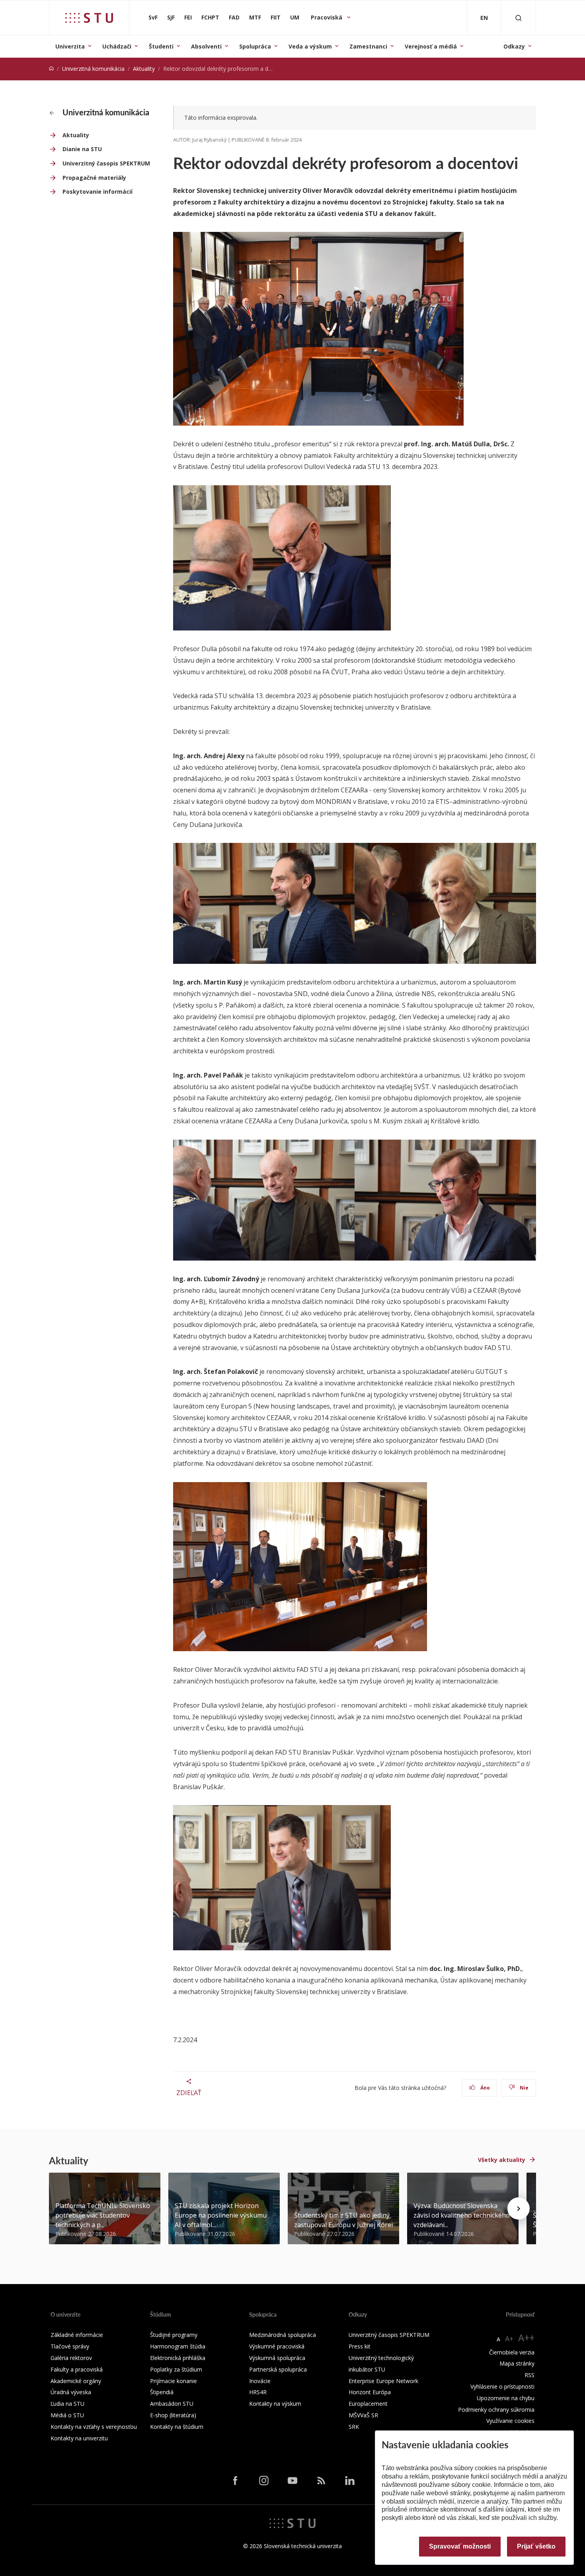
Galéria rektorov (71, 2358)
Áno (485, 2088)
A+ (509, 2339)
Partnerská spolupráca (278, 2369)
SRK (354, 2427)
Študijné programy (174, 2335)
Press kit (360, 2346)
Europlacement (368, 2404)
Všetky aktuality (502, 2160)
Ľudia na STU (67, 2404)
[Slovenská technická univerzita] (89, 18)
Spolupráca (255, 46)
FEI (188, 17)
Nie (524, 2088)
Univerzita (70, 46)
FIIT (276, 17)
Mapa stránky (517, 2363)
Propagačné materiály (94, 178)
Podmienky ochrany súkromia (496, 2410)
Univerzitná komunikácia (93, 69)
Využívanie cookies (510, 2421)
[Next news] (519, 2208)
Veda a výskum (310, 46)
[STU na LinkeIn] (350, 2481)
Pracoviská (327, 17)
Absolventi (206, 46)
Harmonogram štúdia (178, 2346)
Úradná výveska (71, 2392)
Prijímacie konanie (174, 2381)
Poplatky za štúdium (176, 2369)
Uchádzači (117, 46)
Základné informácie (77, 2335)
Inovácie (260, 2381)
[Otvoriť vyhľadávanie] (519, 18)
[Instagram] (264, 2481)
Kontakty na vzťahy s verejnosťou (94, 2427)
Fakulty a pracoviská (77, 2369)
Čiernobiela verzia (512, 2352)
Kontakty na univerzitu (79, 2438)
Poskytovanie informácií (97, 192)
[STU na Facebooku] (235, 2481)
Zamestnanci (368, 46)
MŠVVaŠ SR (363, 2415)
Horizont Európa (370, 2392)
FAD (234, 17)
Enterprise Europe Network (383, 2381)
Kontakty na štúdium (177, 2427)
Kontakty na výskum (275, 2404)
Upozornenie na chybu (506, 2398)
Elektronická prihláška (178, 2358)
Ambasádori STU (172, 2404)
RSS (529, 2375)
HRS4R (258, 2392)
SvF (153, 17)
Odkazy (514, 46)
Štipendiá (162, 2392)
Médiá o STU (67, 2415)
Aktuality (144, 69)
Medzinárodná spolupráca (283, 2335)
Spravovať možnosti (460, 2546)
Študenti (161, 46)
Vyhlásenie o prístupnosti (502, 2386)
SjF (171, 17)
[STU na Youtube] (292, 2481)
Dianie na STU (82, 149)
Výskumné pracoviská (277, 2346)
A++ (526, 2338)
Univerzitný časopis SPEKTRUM (106, 163)
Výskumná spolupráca (277, 2358)
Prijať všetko (536, 2546)
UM (295, 17)
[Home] (51, 69)
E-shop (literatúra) (173, 2415)
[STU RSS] (321, 2481)
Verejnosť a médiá (431, 46)
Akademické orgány (76, 2381)
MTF (255, 17)
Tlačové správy (70, 2346)
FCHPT (210, 17)
